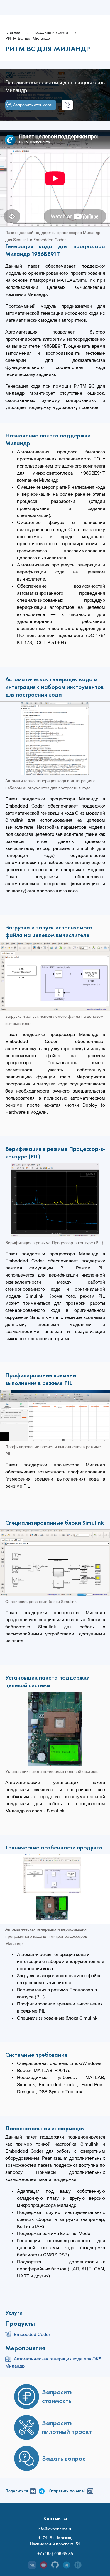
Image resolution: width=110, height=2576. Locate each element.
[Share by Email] (89, 2491)
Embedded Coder (32, 2334)
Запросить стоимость (33, 105)
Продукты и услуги (50, 32)
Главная (13, 32)
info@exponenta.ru (55, 2529)
